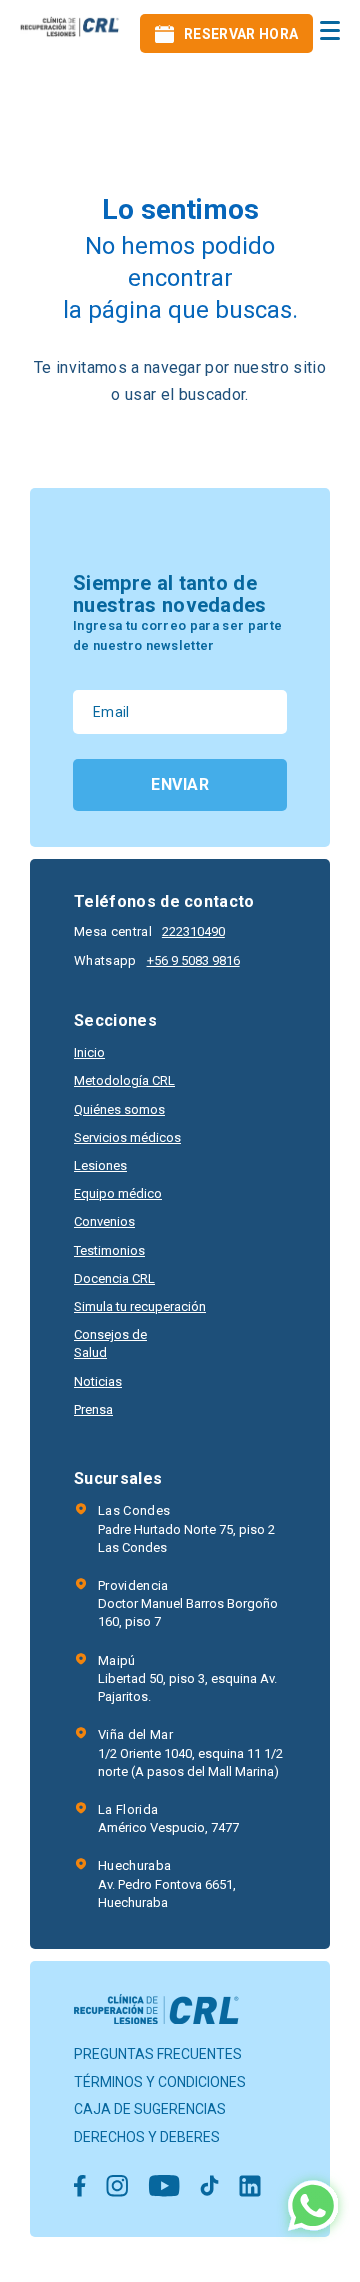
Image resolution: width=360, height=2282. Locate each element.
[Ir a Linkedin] (250, 2187)
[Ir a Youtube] (164, 2187)
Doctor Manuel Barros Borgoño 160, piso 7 (188, 1603)
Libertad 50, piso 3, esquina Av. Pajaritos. (187, 1678)
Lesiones (100, 1165)
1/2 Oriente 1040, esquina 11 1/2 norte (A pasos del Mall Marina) (190, 1752)
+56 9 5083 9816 (193, 960)
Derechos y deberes (147, 2137)
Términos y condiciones (160, 2082)
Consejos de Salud (110, 1343)
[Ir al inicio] (70, 33)
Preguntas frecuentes (158, 2054)
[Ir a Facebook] (80, 2187)
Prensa (93, 1409)
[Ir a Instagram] (117, 2187)
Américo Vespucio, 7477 (168, 1818)
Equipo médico (118, 1193)
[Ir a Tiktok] (209, 2187)
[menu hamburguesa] (330, 30)
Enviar (180, 784)
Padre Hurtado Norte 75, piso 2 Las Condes (186, 1528)
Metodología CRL (124, 1080)
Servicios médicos (127, 1137)
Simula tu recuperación (140, 1306)
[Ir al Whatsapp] (313, 2207)
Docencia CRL (114, 1278)
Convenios (104, 1221)
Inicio (89, 1052)
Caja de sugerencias (150, 2109)
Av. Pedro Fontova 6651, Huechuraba (167, 1883)
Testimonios (109, 1250)
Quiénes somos (119, 1109)
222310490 (193, 931)
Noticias (98, 1381)
